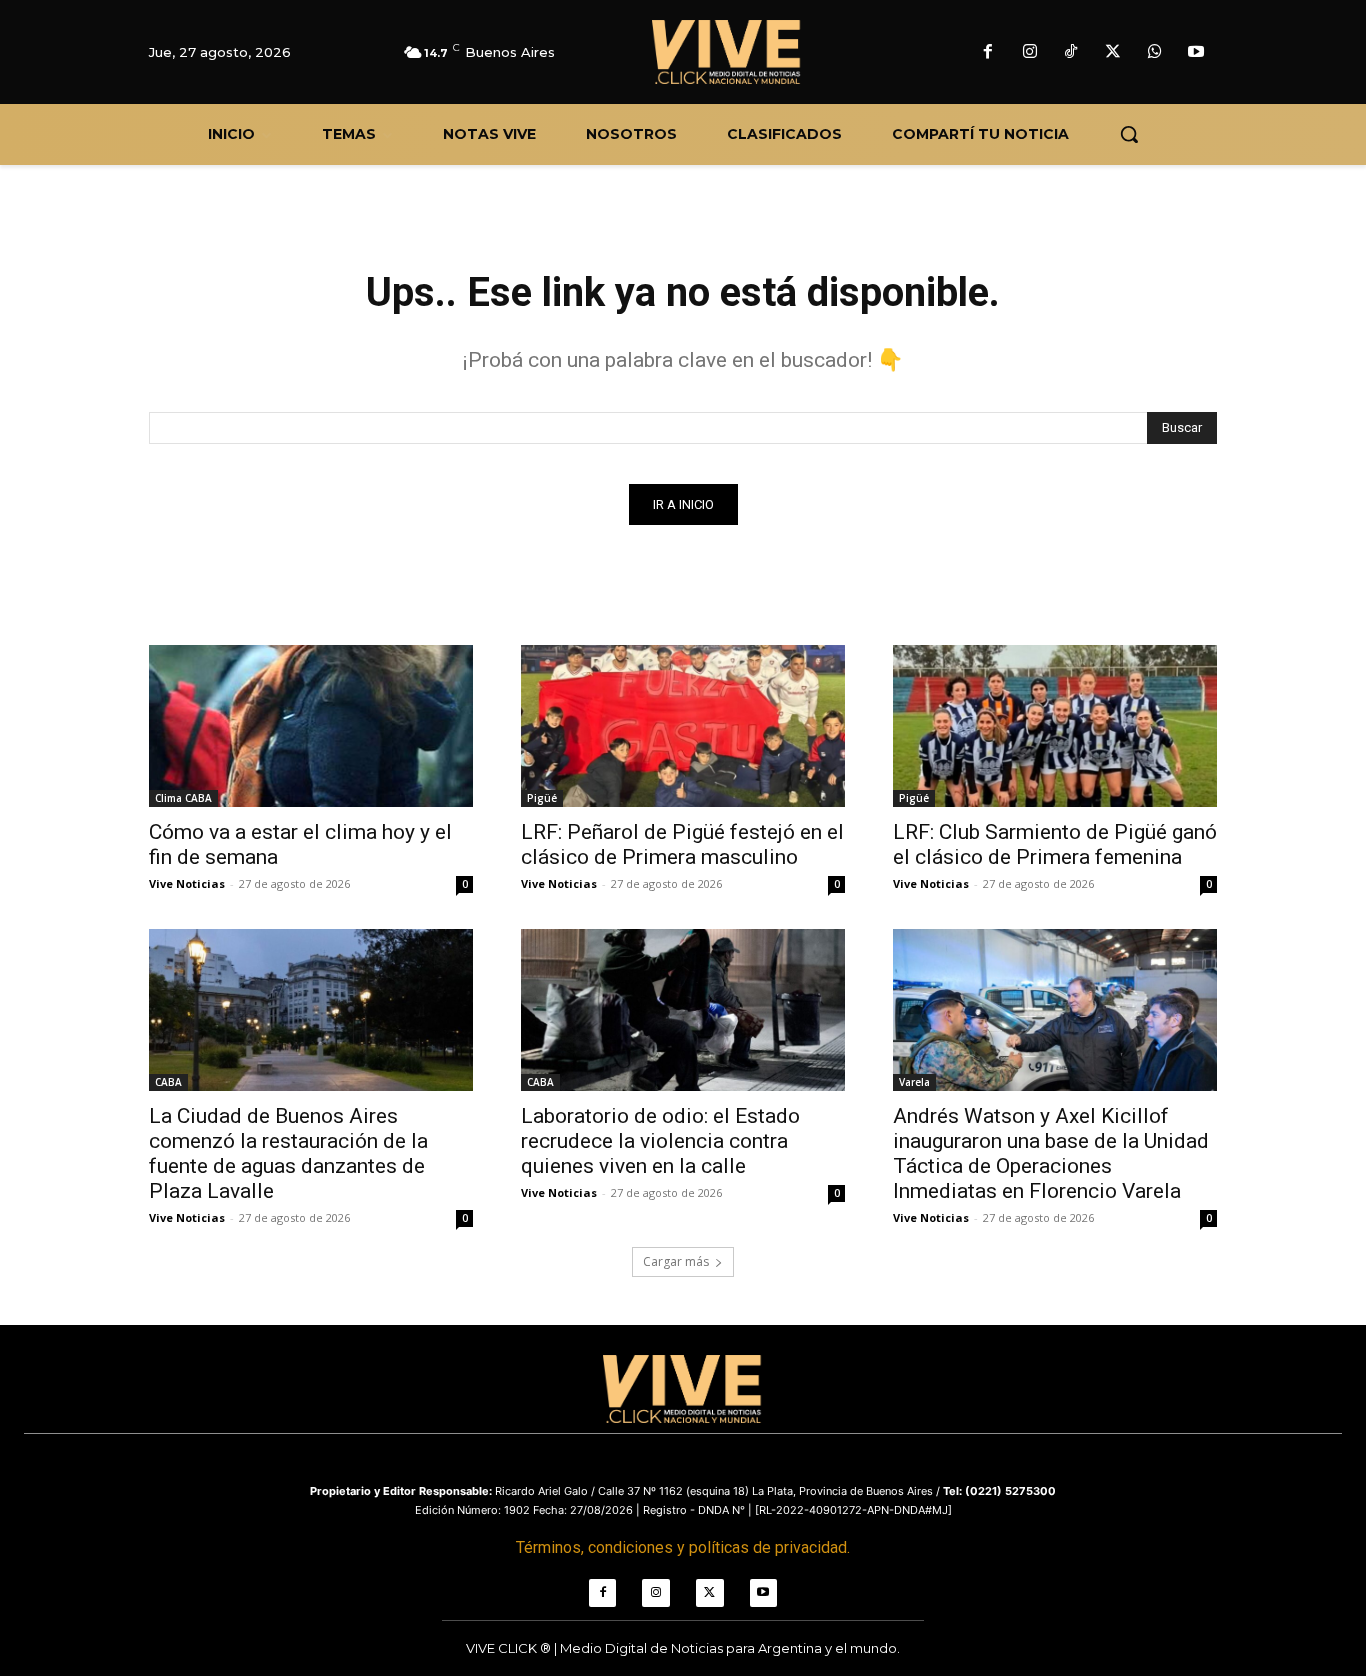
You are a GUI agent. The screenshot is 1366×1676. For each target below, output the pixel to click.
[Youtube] (1196, 53)
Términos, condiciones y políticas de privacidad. (683, 1547)
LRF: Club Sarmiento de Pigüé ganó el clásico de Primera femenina (1055, 844)
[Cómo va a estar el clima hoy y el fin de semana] (311, 726)
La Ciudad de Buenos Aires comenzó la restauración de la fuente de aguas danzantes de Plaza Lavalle (288, 1153)
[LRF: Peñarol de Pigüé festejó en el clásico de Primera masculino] (683, 726)
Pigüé (542, 798)
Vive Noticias (187, 883)
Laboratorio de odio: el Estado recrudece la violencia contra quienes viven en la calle (660, 1141)
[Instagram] (1030, 53)
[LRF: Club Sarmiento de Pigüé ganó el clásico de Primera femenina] (1055, 726)
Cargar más (676, 1261)
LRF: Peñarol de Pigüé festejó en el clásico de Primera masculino (682, 844)
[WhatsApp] (1155, 53)
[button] (1129, 134)
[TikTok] (1072, 53)
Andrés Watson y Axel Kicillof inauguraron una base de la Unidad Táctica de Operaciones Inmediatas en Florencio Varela (1051, 1153)
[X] (1113, 53)
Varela (914, 1082)
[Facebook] (988, 53)
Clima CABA (183, 798)
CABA (168, 1082)
